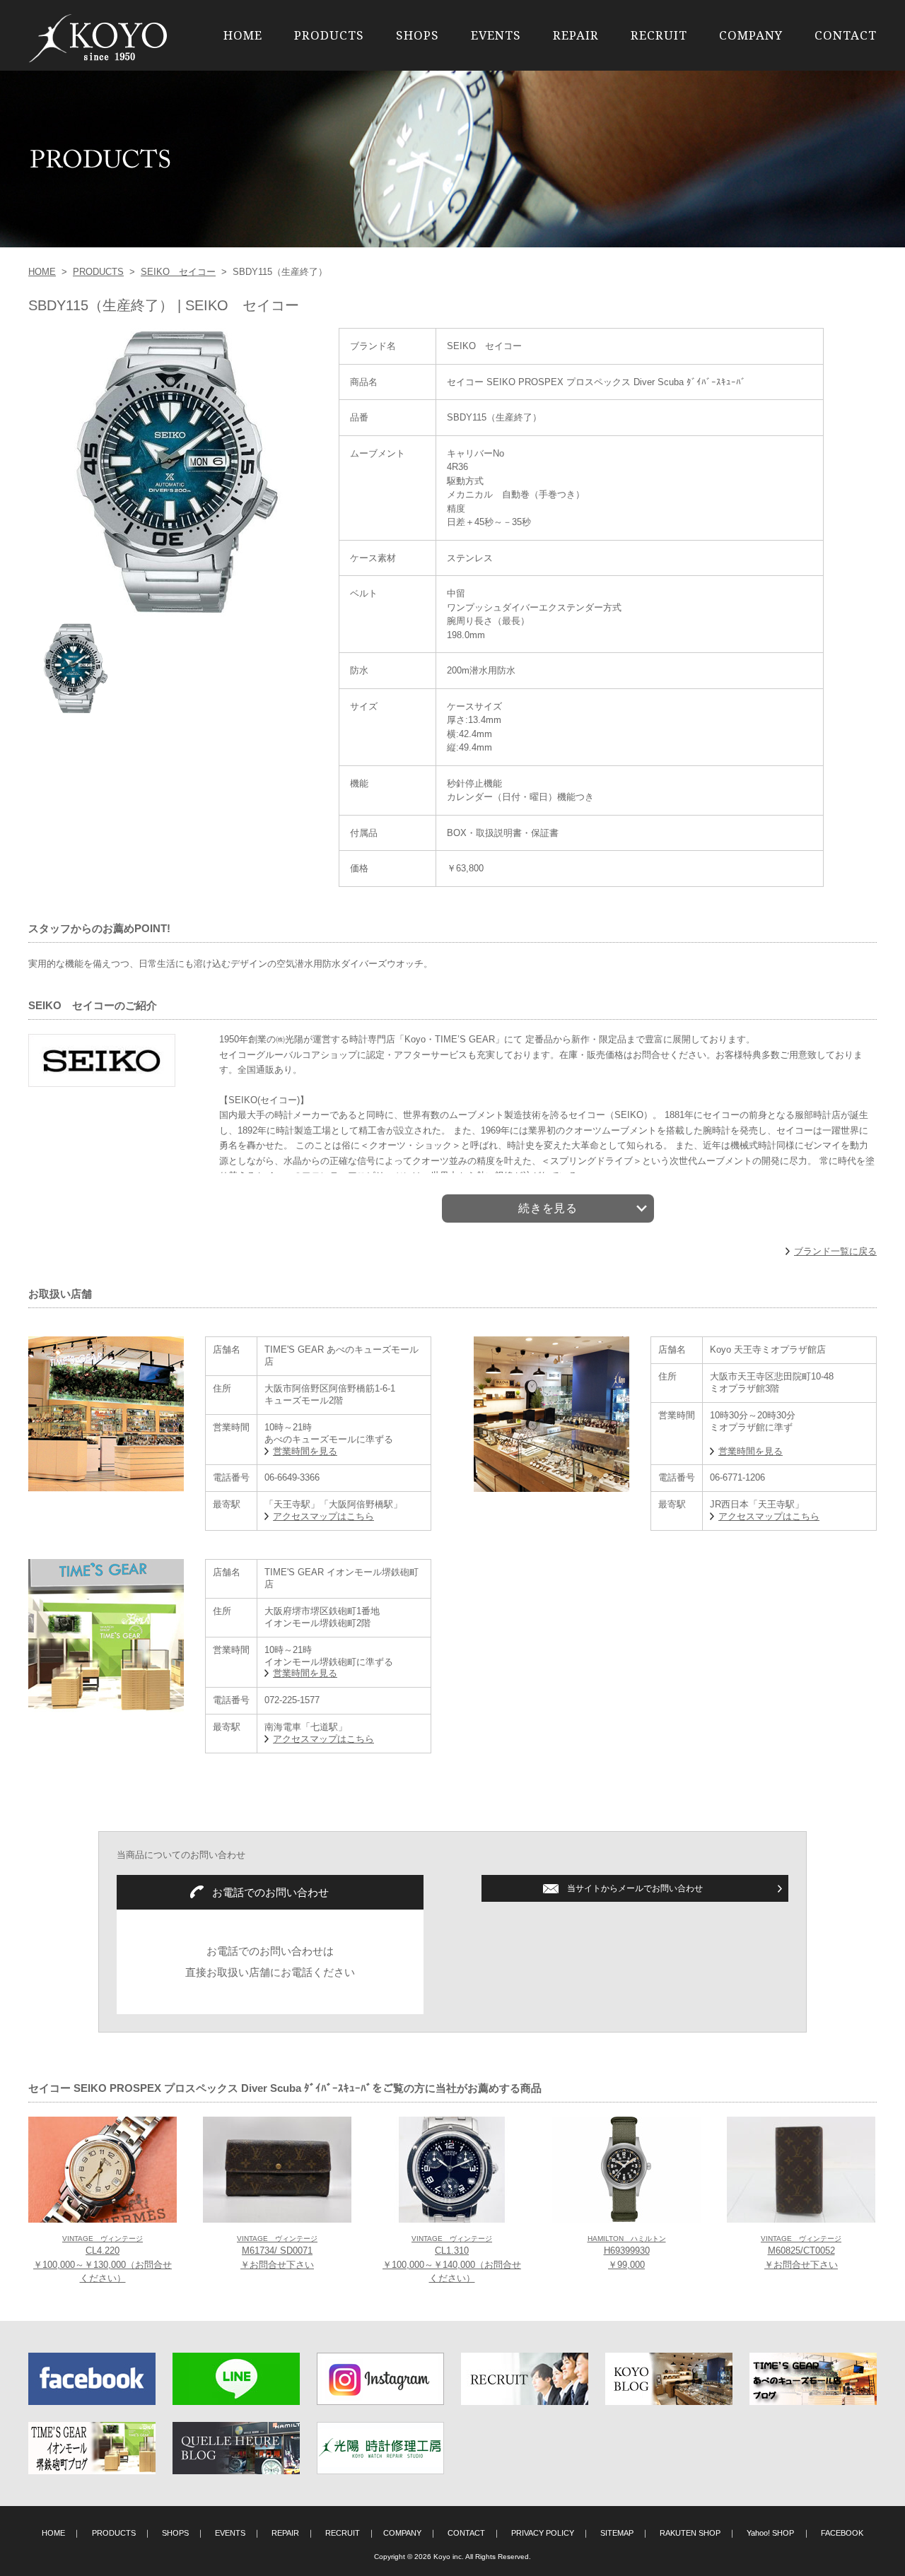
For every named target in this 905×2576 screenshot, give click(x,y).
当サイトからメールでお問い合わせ (635, 1888)
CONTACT (846, 35)
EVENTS (496, 35)
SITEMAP (617, 2533)
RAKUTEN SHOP (690, 2533)
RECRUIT (659, 35)
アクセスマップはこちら (323, 1516)
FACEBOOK (842, 2533)
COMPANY (751, 35)
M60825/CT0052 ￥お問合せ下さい (801, 2252)
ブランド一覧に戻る (835, 1251)
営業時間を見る (305, 1451)
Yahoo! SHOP (770, 2533)
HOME (243, 35)
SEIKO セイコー (178, 272)
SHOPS (418, 35)
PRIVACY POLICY (543, 2533)
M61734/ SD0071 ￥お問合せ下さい (277, 2252)
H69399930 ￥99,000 (627, 2252)
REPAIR (576, 35)
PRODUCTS (329, 35)
